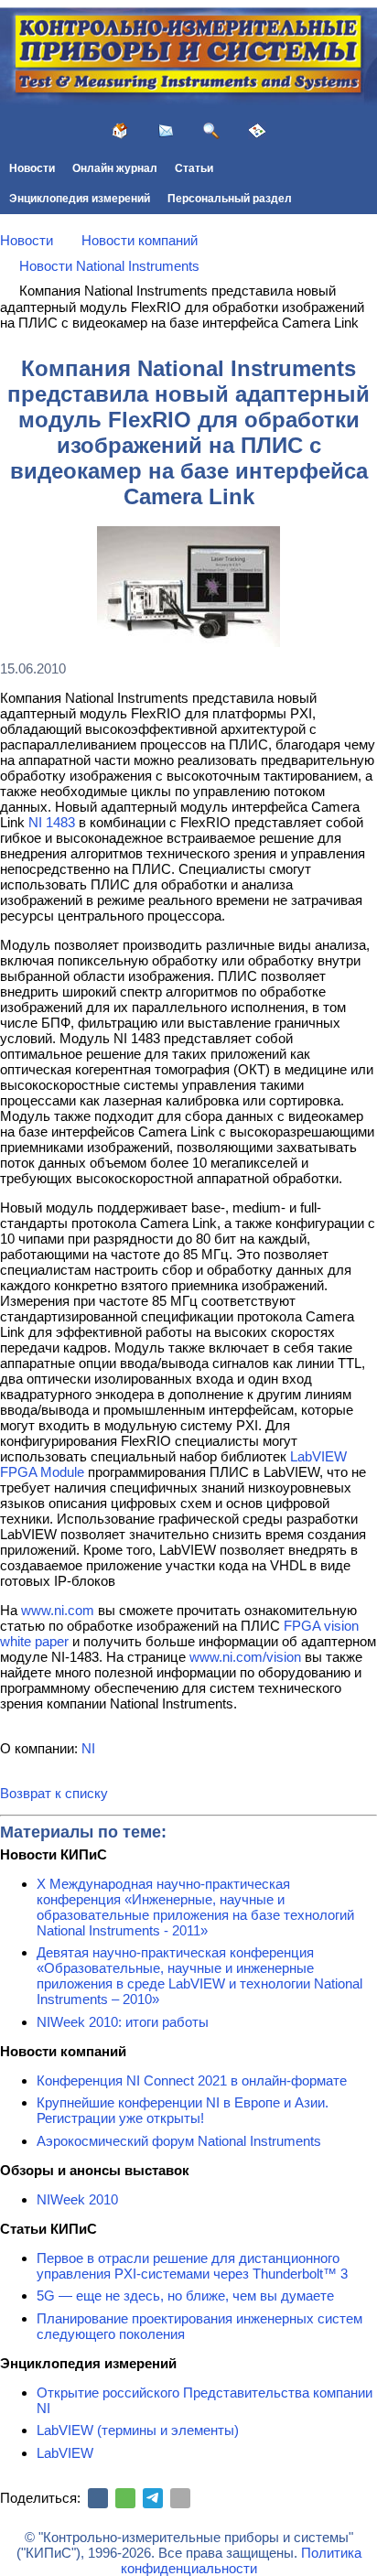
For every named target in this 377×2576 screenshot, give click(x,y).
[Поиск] (211, 131)
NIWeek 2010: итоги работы (123, 2022)
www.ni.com (58, 1610)
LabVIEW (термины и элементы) (138, 2430)
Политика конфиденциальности (241, 2560)
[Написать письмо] (166, 131)
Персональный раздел (230, 199)
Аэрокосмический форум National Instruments (179, 2141)
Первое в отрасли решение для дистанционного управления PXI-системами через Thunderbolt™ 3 (192, 2266)
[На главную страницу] (120, 131)
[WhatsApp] (125, 2498)
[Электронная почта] (180, 2498)
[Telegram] (153, 2498)
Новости (32, 168)
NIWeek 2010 (77, 2199)
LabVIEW (65, 2453)
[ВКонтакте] (98, 2498)
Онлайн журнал (115, 168)
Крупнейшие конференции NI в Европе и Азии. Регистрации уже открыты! (183, 2110)
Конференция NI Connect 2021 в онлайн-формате (192, 2080)
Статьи (194, 168)
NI (88, 1748)
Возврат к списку (54, 1793)
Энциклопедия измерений (80, 199)
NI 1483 (52, 822)
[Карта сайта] (257, 131)
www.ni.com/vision (245, 1657)
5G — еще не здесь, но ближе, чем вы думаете (185, 2296)
